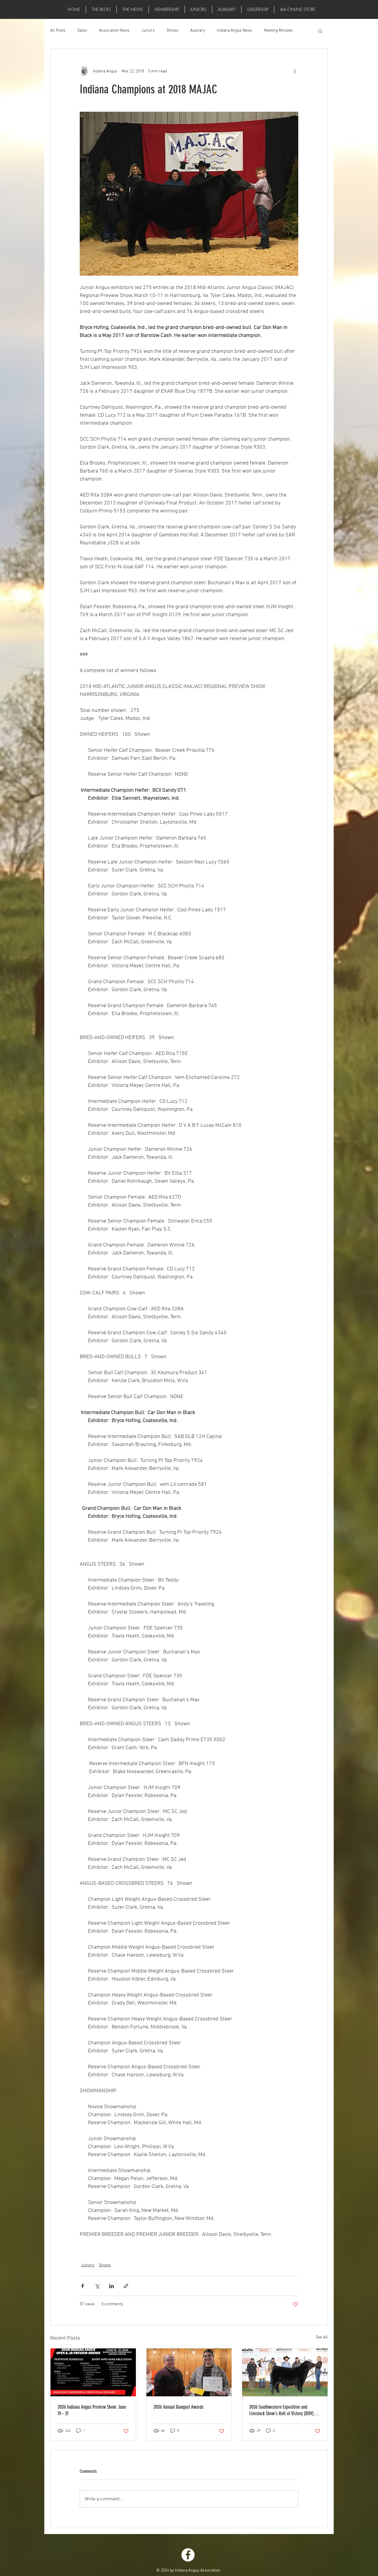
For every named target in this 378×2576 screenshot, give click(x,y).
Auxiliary (198, 31)
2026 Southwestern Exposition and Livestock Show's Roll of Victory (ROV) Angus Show (281, 2410)
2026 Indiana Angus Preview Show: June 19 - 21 (92, 2410)
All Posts (58, 31)
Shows (172, 31)
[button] (133, 9)
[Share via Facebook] (83, 2286)
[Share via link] (126, 2286)
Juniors (148, 31)
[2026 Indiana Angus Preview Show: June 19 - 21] (93, 2372)
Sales (82, 31)
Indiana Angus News (235, 31)
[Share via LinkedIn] (111, 2286)
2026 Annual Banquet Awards (179, 2407)
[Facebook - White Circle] (188, 2555)
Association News (114, 31)
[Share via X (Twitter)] (97, 2286)
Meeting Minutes (278, 31)
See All (322, 2337)
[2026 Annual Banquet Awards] (189, 2372)
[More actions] (295, 71)
